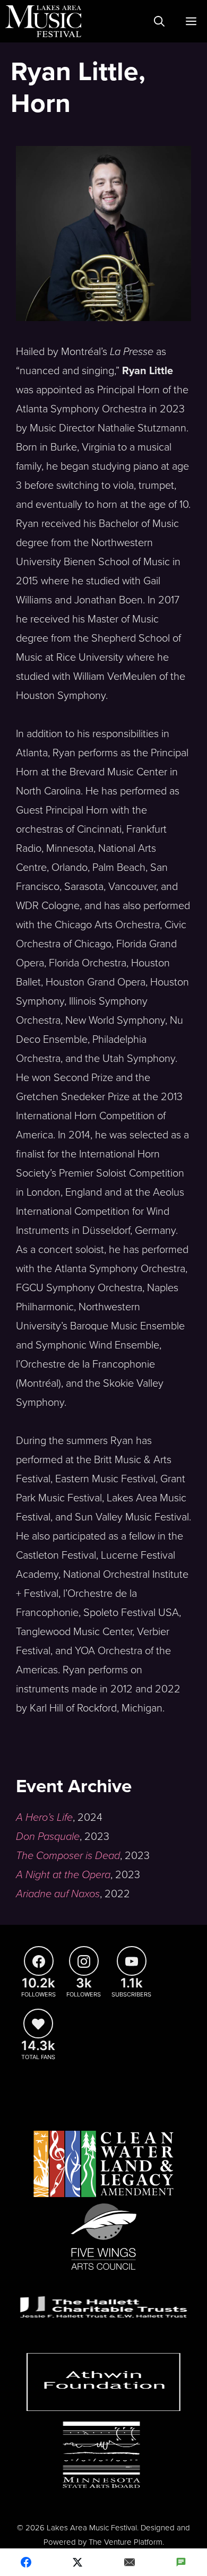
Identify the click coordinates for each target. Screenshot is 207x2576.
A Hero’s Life (44, 1818)
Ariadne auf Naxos (58, 1894)
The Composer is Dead (68, 1856)
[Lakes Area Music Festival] (43, 21)
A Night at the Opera (63, 1875)
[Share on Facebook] (26, 2562)
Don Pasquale (48, 1837)
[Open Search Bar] (159, 21)
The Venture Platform (126, 2542)
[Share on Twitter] (78, 2562)
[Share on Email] (130, 2562)
